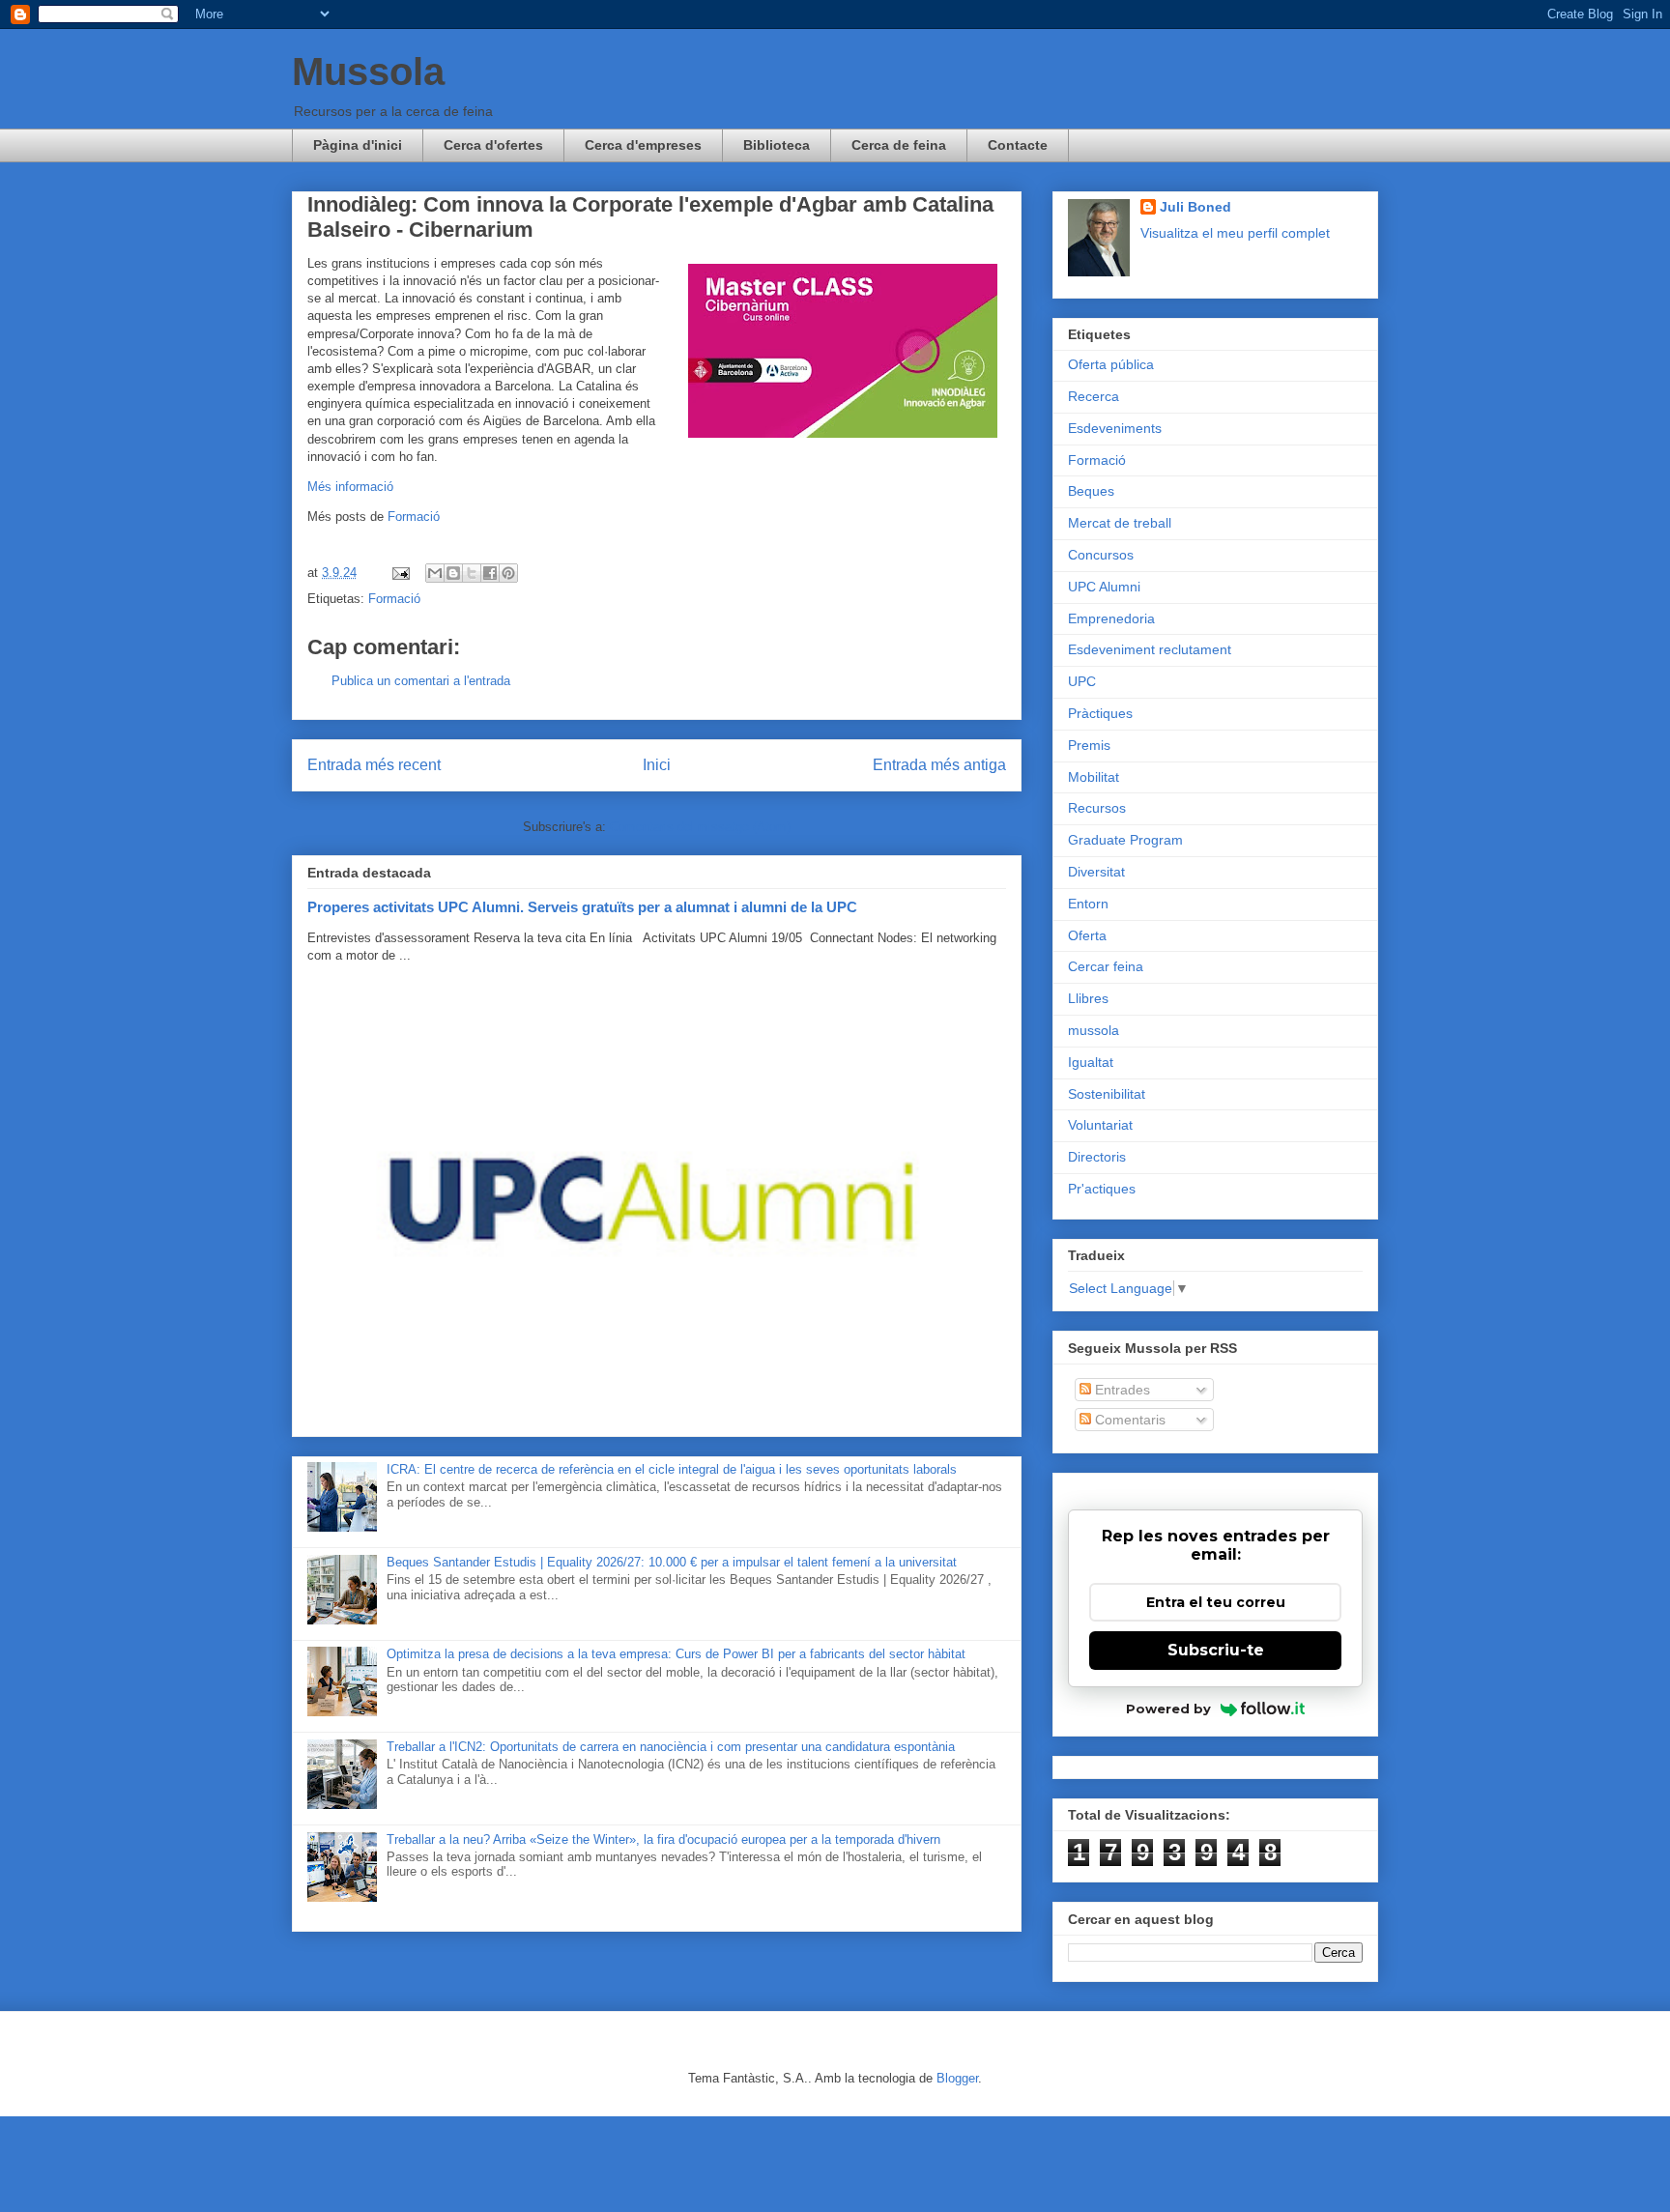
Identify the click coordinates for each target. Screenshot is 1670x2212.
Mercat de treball (1120, 523)
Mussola (368, 72)
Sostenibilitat (1107, 1094)
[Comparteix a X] (472, 573)
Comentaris (1128, 1420)
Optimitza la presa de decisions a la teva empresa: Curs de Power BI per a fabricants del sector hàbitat (676, 1654)
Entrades (1121, 1390)
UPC (1082, 681)
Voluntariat (1100, 1125)
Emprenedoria (1111, 618)
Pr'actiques (1102, 1189)
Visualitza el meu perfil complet (1235, 233)
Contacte (1018, 145)
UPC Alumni (1104, 587)
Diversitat (1096, 872)
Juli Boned (1195, 207)
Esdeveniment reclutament (1150, 649)
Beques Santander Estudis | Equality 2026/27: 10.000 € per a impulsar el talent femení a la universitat (672, 1562)
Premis (1089, 745)
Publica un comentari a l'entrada (421, 681)
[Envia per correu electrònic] (435, 573)
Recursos (1097, 808)
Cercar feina (1106, 966)
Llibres (1088, 998)
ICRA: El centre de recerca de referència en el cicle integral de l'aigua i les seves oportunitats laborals (672, 1469)
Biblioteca (777, 145)
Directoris (1097, 1157)
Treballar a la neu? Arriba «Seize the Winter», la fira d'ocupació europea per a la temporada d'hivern (663, 1839)
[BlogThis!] (453, 573)
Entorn (1088, 904)
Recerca (1094, 396)
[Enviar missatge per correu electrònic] (400, 573)
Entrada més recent (374, 765)
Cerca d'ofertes (493, 145)
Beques (1091, 491)
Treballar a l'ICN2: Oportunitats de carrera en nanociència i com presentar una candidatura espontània (671, 1747)
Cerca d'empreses (643, 145)
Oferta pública (1111, 364)
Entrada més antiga (939, 765)
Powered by (1168, 1709)
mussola (1094, 1030)
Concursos (1101, 555)
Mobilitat (1094, 777)
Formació (414, 517)
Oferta (1087, 935)
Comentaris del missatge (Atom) (700, 827)
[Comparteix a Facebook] (490, 573)
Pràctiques (1100, 713)
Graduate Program (1125, 840)
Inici (657, 765)
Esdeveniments (1115, 428)
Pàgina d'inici (358, 145)
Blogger (957, 2078)
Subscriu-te (1216, 1650)
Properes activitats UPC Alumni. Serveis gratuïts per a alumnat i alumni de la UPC (582, 907)
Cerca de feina (899, 145)
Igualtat (1091, 1062)
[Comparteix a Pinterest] (508, 573)
